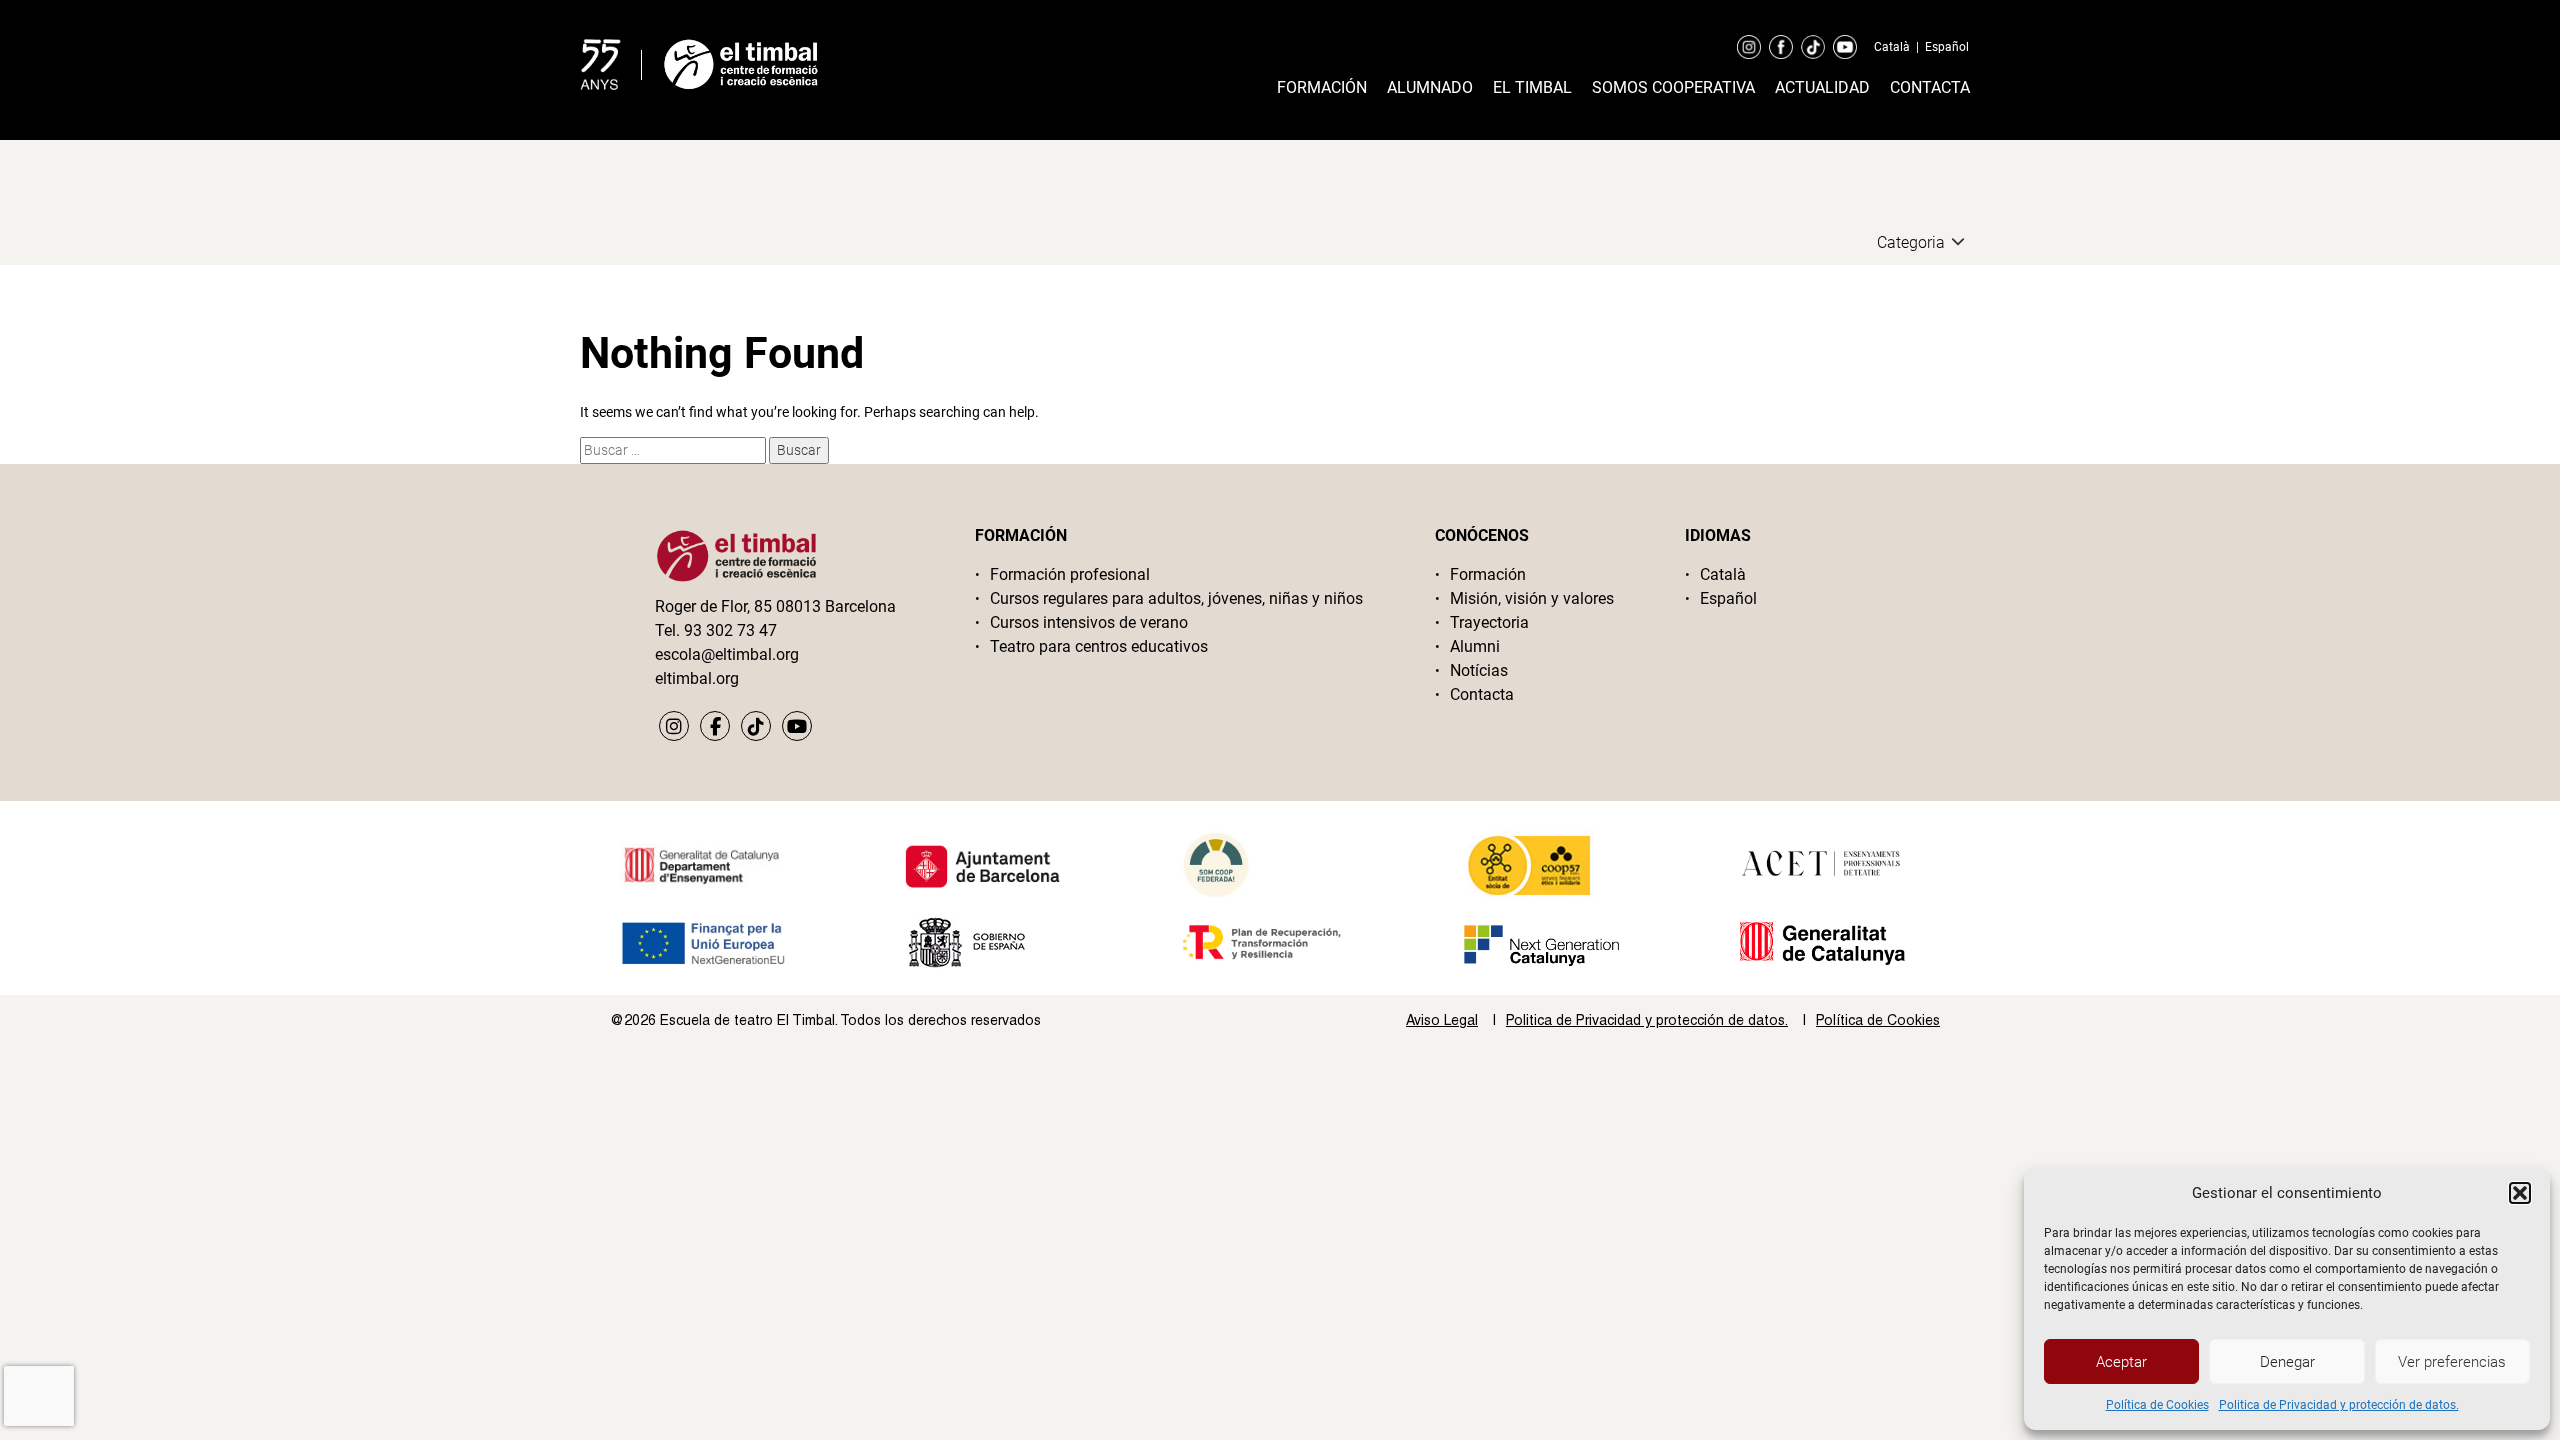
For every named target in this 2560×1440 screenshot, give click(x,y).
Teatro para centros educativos (1099, 646)
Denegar (2287, 1362)
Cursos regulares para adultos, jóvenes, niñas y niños (1176, 598)
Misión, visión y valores (1532, 598)
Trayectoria (1489, 622)
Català (1892, 47)
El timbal (1532, 87)
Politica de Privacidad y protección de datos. (2339, 1405)
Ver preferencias (2452, 1362)
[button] (2520, 1193)
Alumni (1475, 646)
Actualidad (1822, 87)
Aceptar (2121, 1362)
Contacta (1930, 87)
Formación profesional (1070, 574)
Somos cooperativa (1673, 87)
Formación (1322, 87)
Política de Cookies (2157, 1405)
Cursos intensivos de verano (1089, 622)
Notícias (1479, 670)
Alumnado (1430, 87)
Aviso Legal (1442, 1020)
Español (1947, 47)
